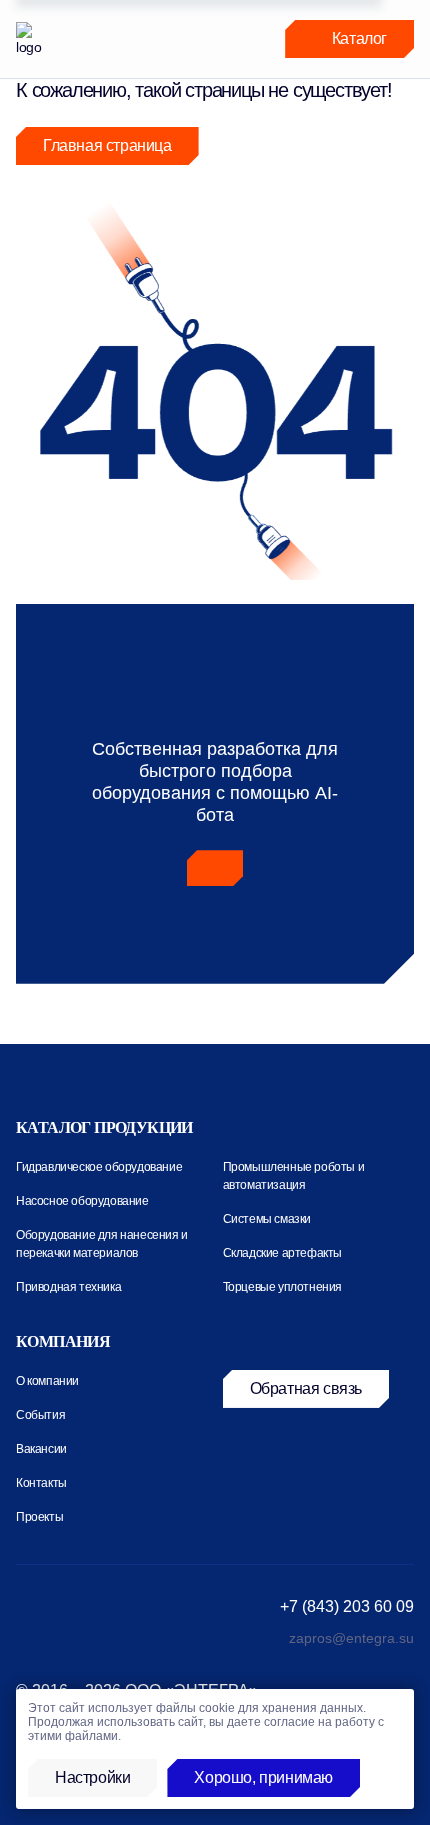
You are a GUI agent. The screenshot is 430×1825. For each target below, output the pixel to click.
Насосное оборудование (82, 1201)
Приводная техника (68, 1287)
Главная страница (107, 145)
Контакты (41, 1483)
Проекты (39, 1517)
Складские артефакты (282, 1253)
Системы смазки (267, 1219)
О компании (47, 1381)
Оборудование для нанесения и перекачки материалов (102, 1244)
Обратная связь (306, 1388)
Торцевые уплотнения (282, 1287)
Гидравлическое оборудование (99, 1167)
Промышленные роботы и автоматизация (294, 1176)
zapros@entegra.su (351, 1638)
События (40, 1415)
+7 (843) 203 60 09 (347, 1606)
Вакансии (41, 1449)
